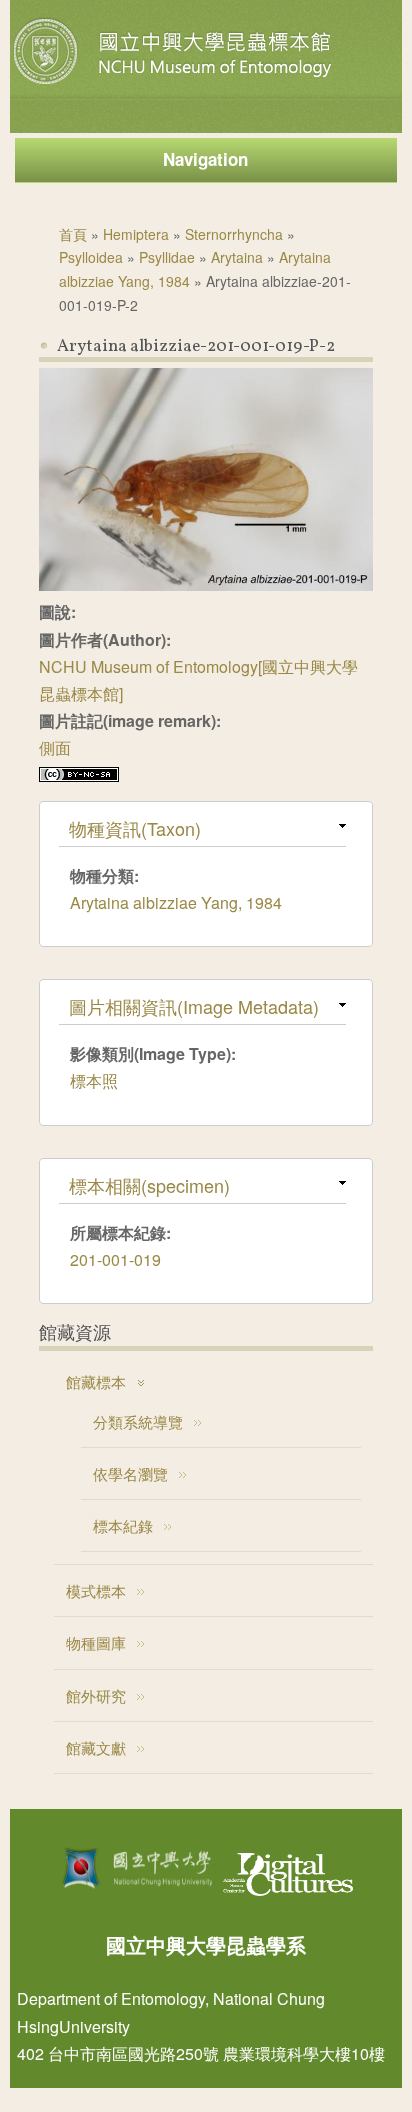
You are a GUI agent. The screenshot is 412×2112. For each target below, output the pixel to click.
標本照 (94, 1080)
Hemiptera (136, 234)
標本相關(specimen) (149, 1185)
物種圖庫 (96, 1642)
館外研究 (96, 1695)
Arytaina (237, 257)
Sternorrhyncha (234, 234)
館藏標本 (96, 1381)
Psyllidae (167, 257)
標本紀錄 (123, 1525)
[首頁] (175, 84)
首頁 (73, 234)
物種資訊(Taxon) (135, 828)
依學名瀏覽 (130, 1473)
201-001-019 (115, 1259)
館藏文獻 (96, 1747)
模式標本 (96, 1590)
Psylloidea (91, 257)
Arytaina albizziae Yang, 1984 (176, 902)
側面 (55, 747)
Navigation (205, 159)
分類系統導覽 (138, 1421)
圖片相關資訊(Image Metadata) (194, 1006)
